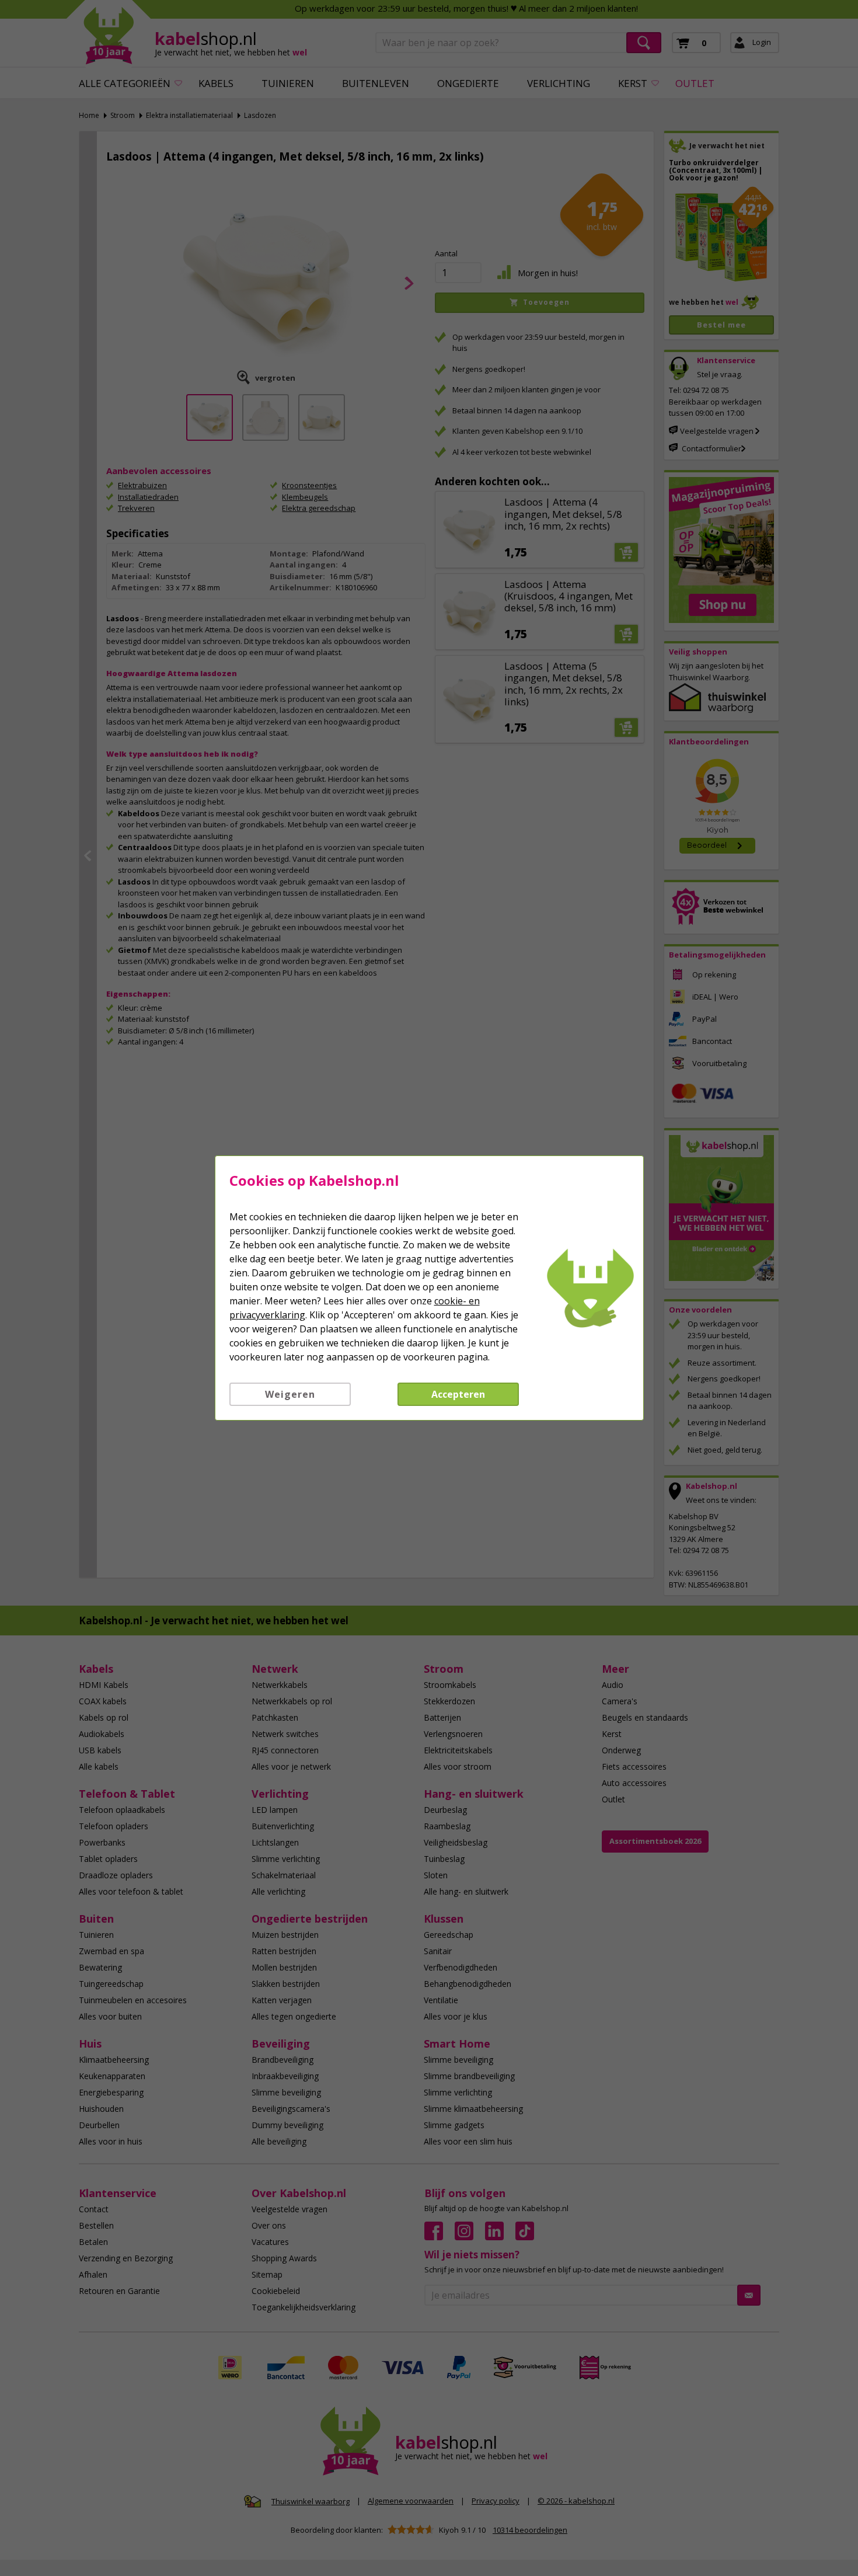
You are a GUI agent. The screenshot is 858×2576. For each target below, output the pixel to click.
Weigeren (290, 1394)
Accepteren (458, 1394)
